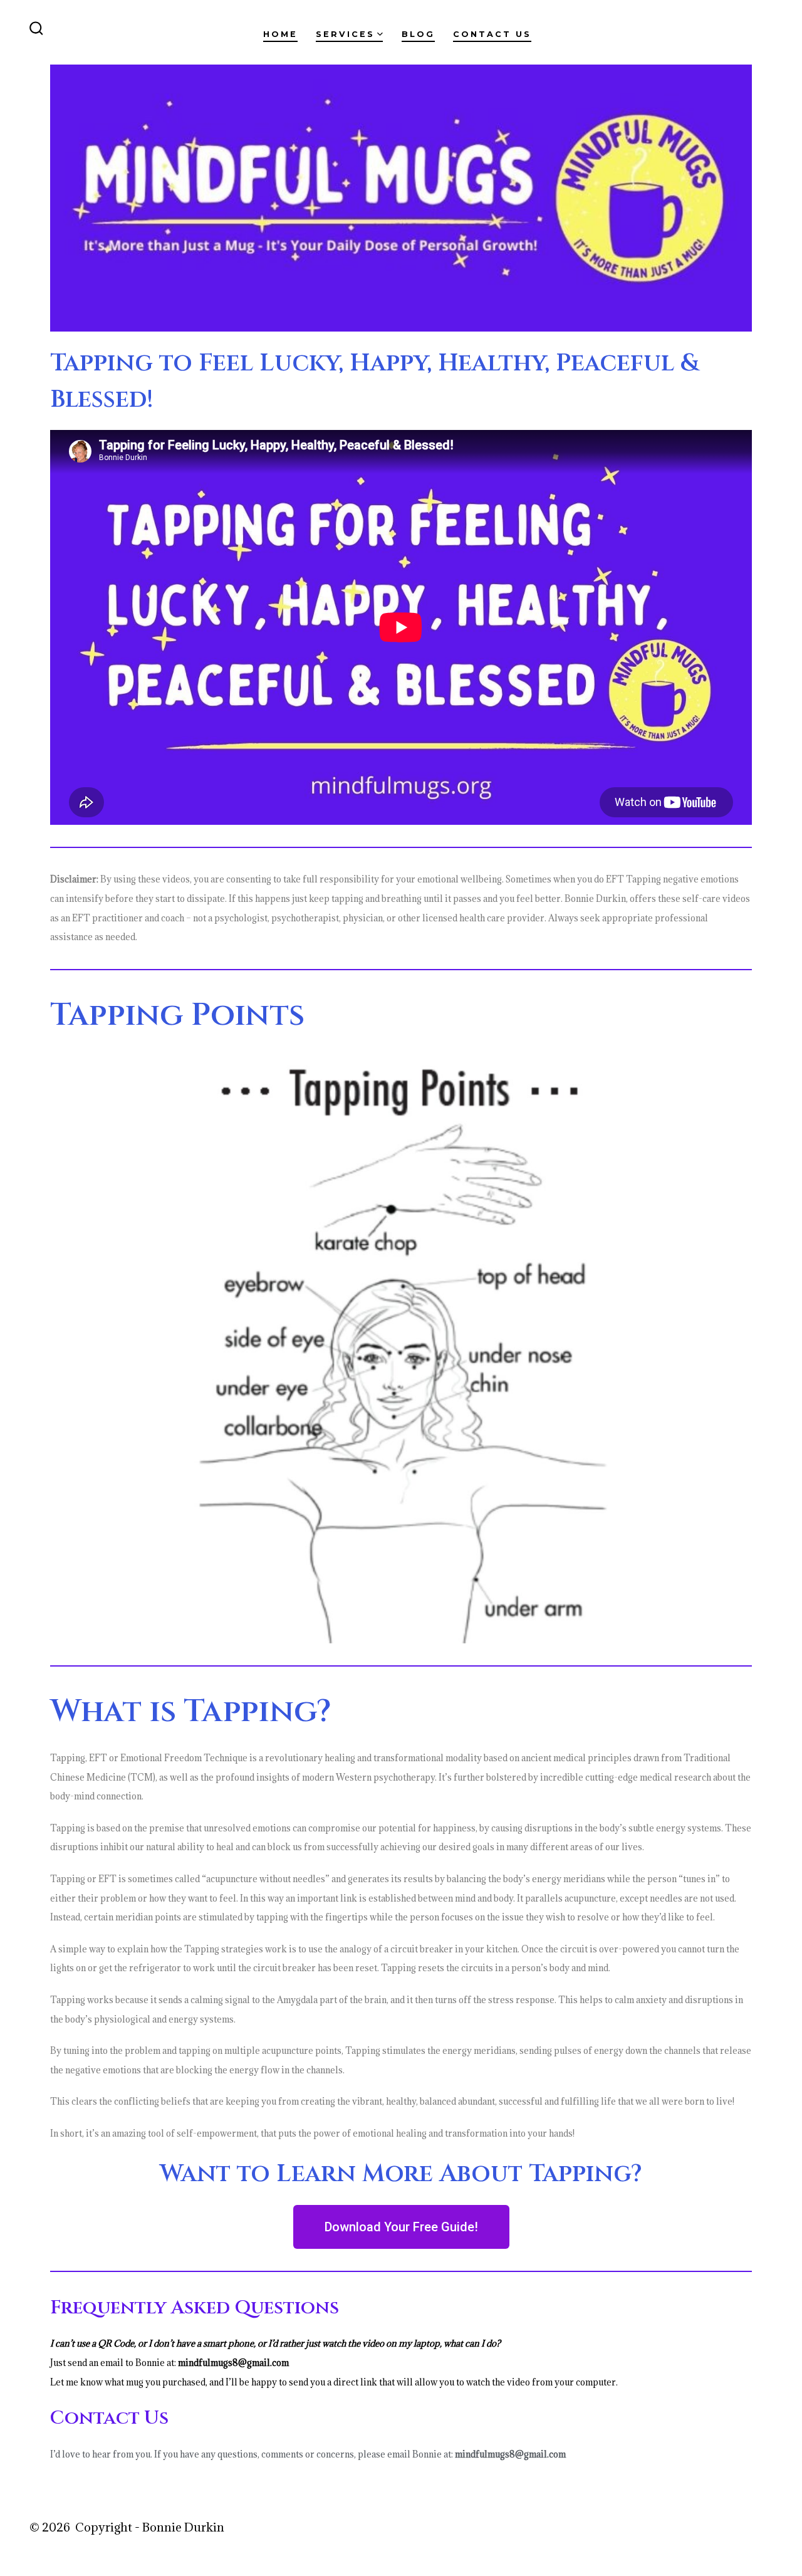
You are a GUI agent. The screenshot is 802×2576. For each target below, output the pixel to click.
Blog (418, 34)
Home (280, 34)
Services (345, 34)
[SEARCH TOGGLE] (36, 29)
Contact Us (492, 34)
